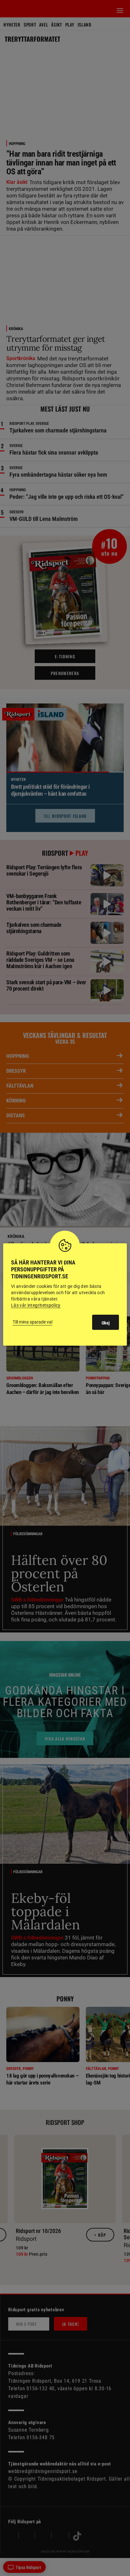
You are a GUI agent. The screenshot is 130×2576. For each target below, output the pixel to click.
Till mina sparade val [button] (32, 1322)
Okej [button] (106, 1323)
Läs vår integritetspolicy (36, 1305)
